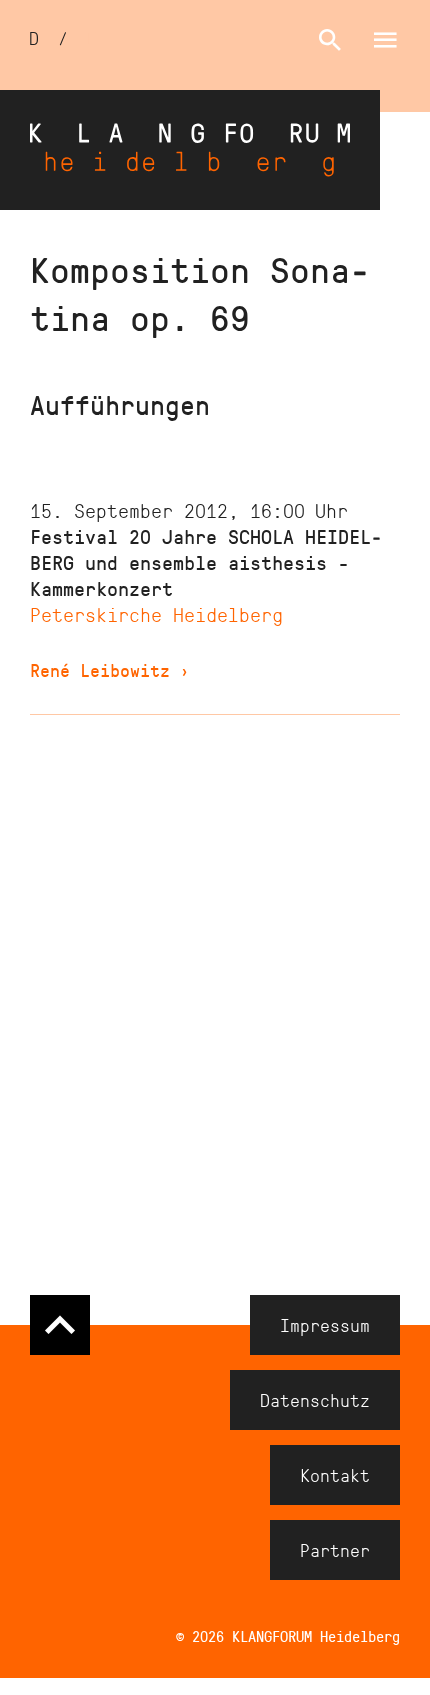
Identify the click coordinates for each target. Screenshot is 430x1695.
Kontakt (335, 1475)
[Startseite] (190, 150)
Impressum (325, 1325)
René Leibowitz (110, 670)
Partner (335, 1550)
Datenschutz (315, 1400)
